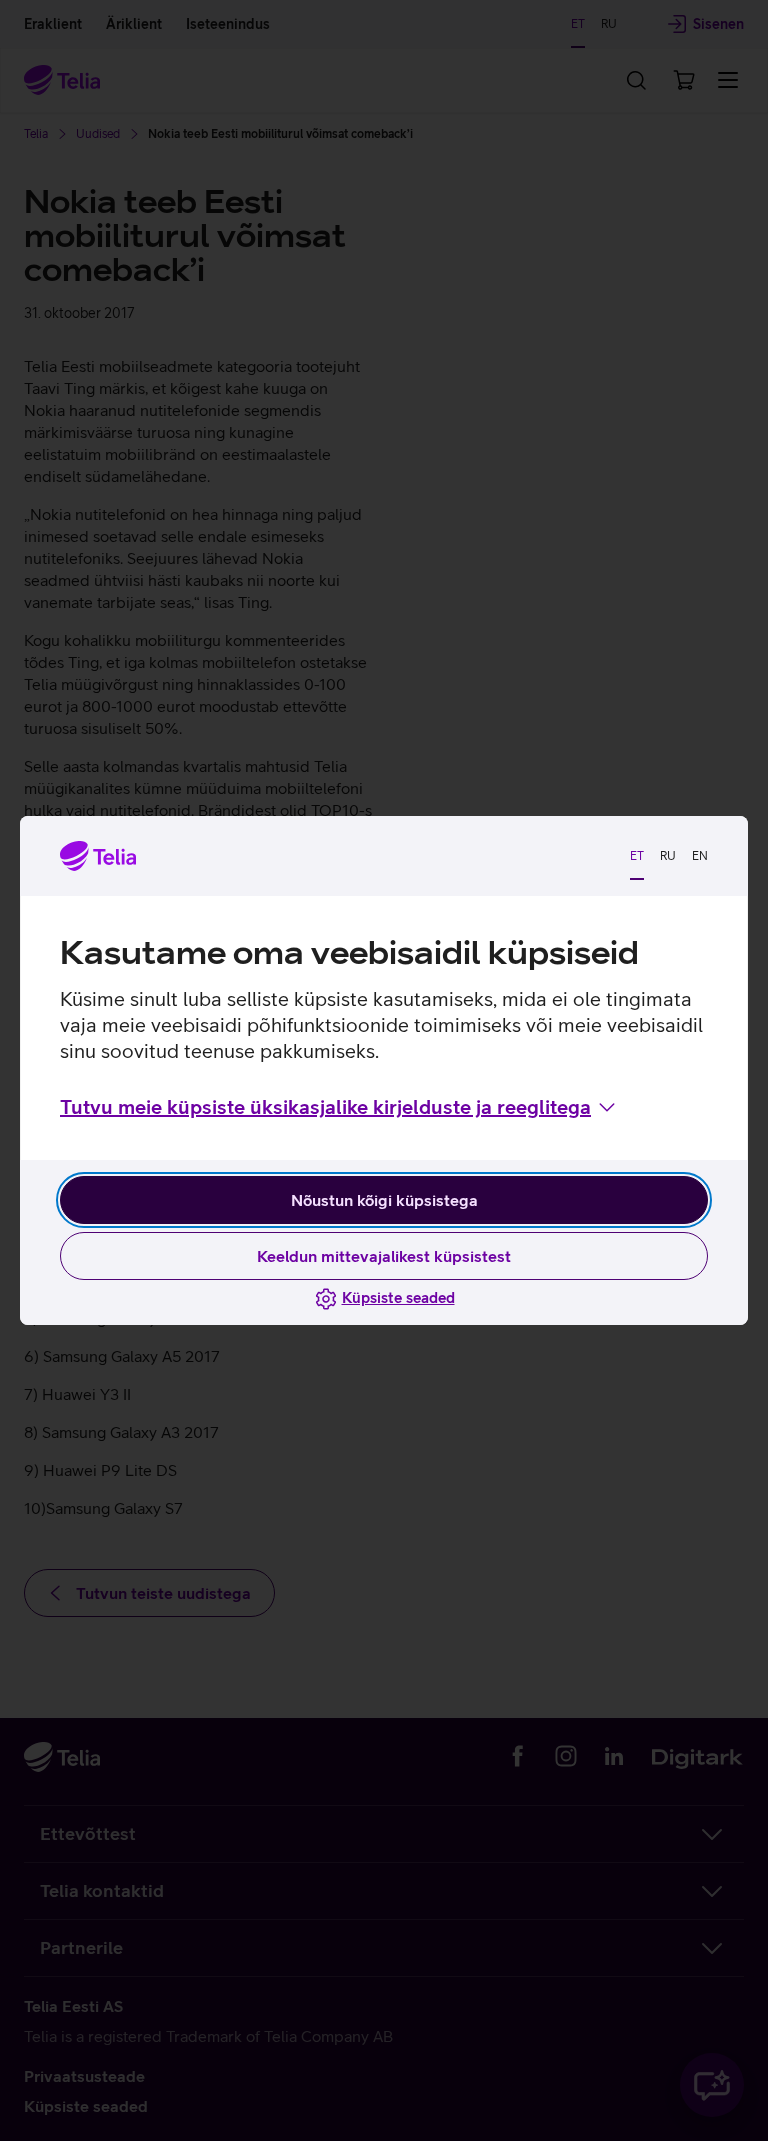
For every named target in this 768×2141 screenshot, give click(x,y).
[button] (339, 1107)
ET (637, 856)
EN (700, 856)
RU (668, 856)
